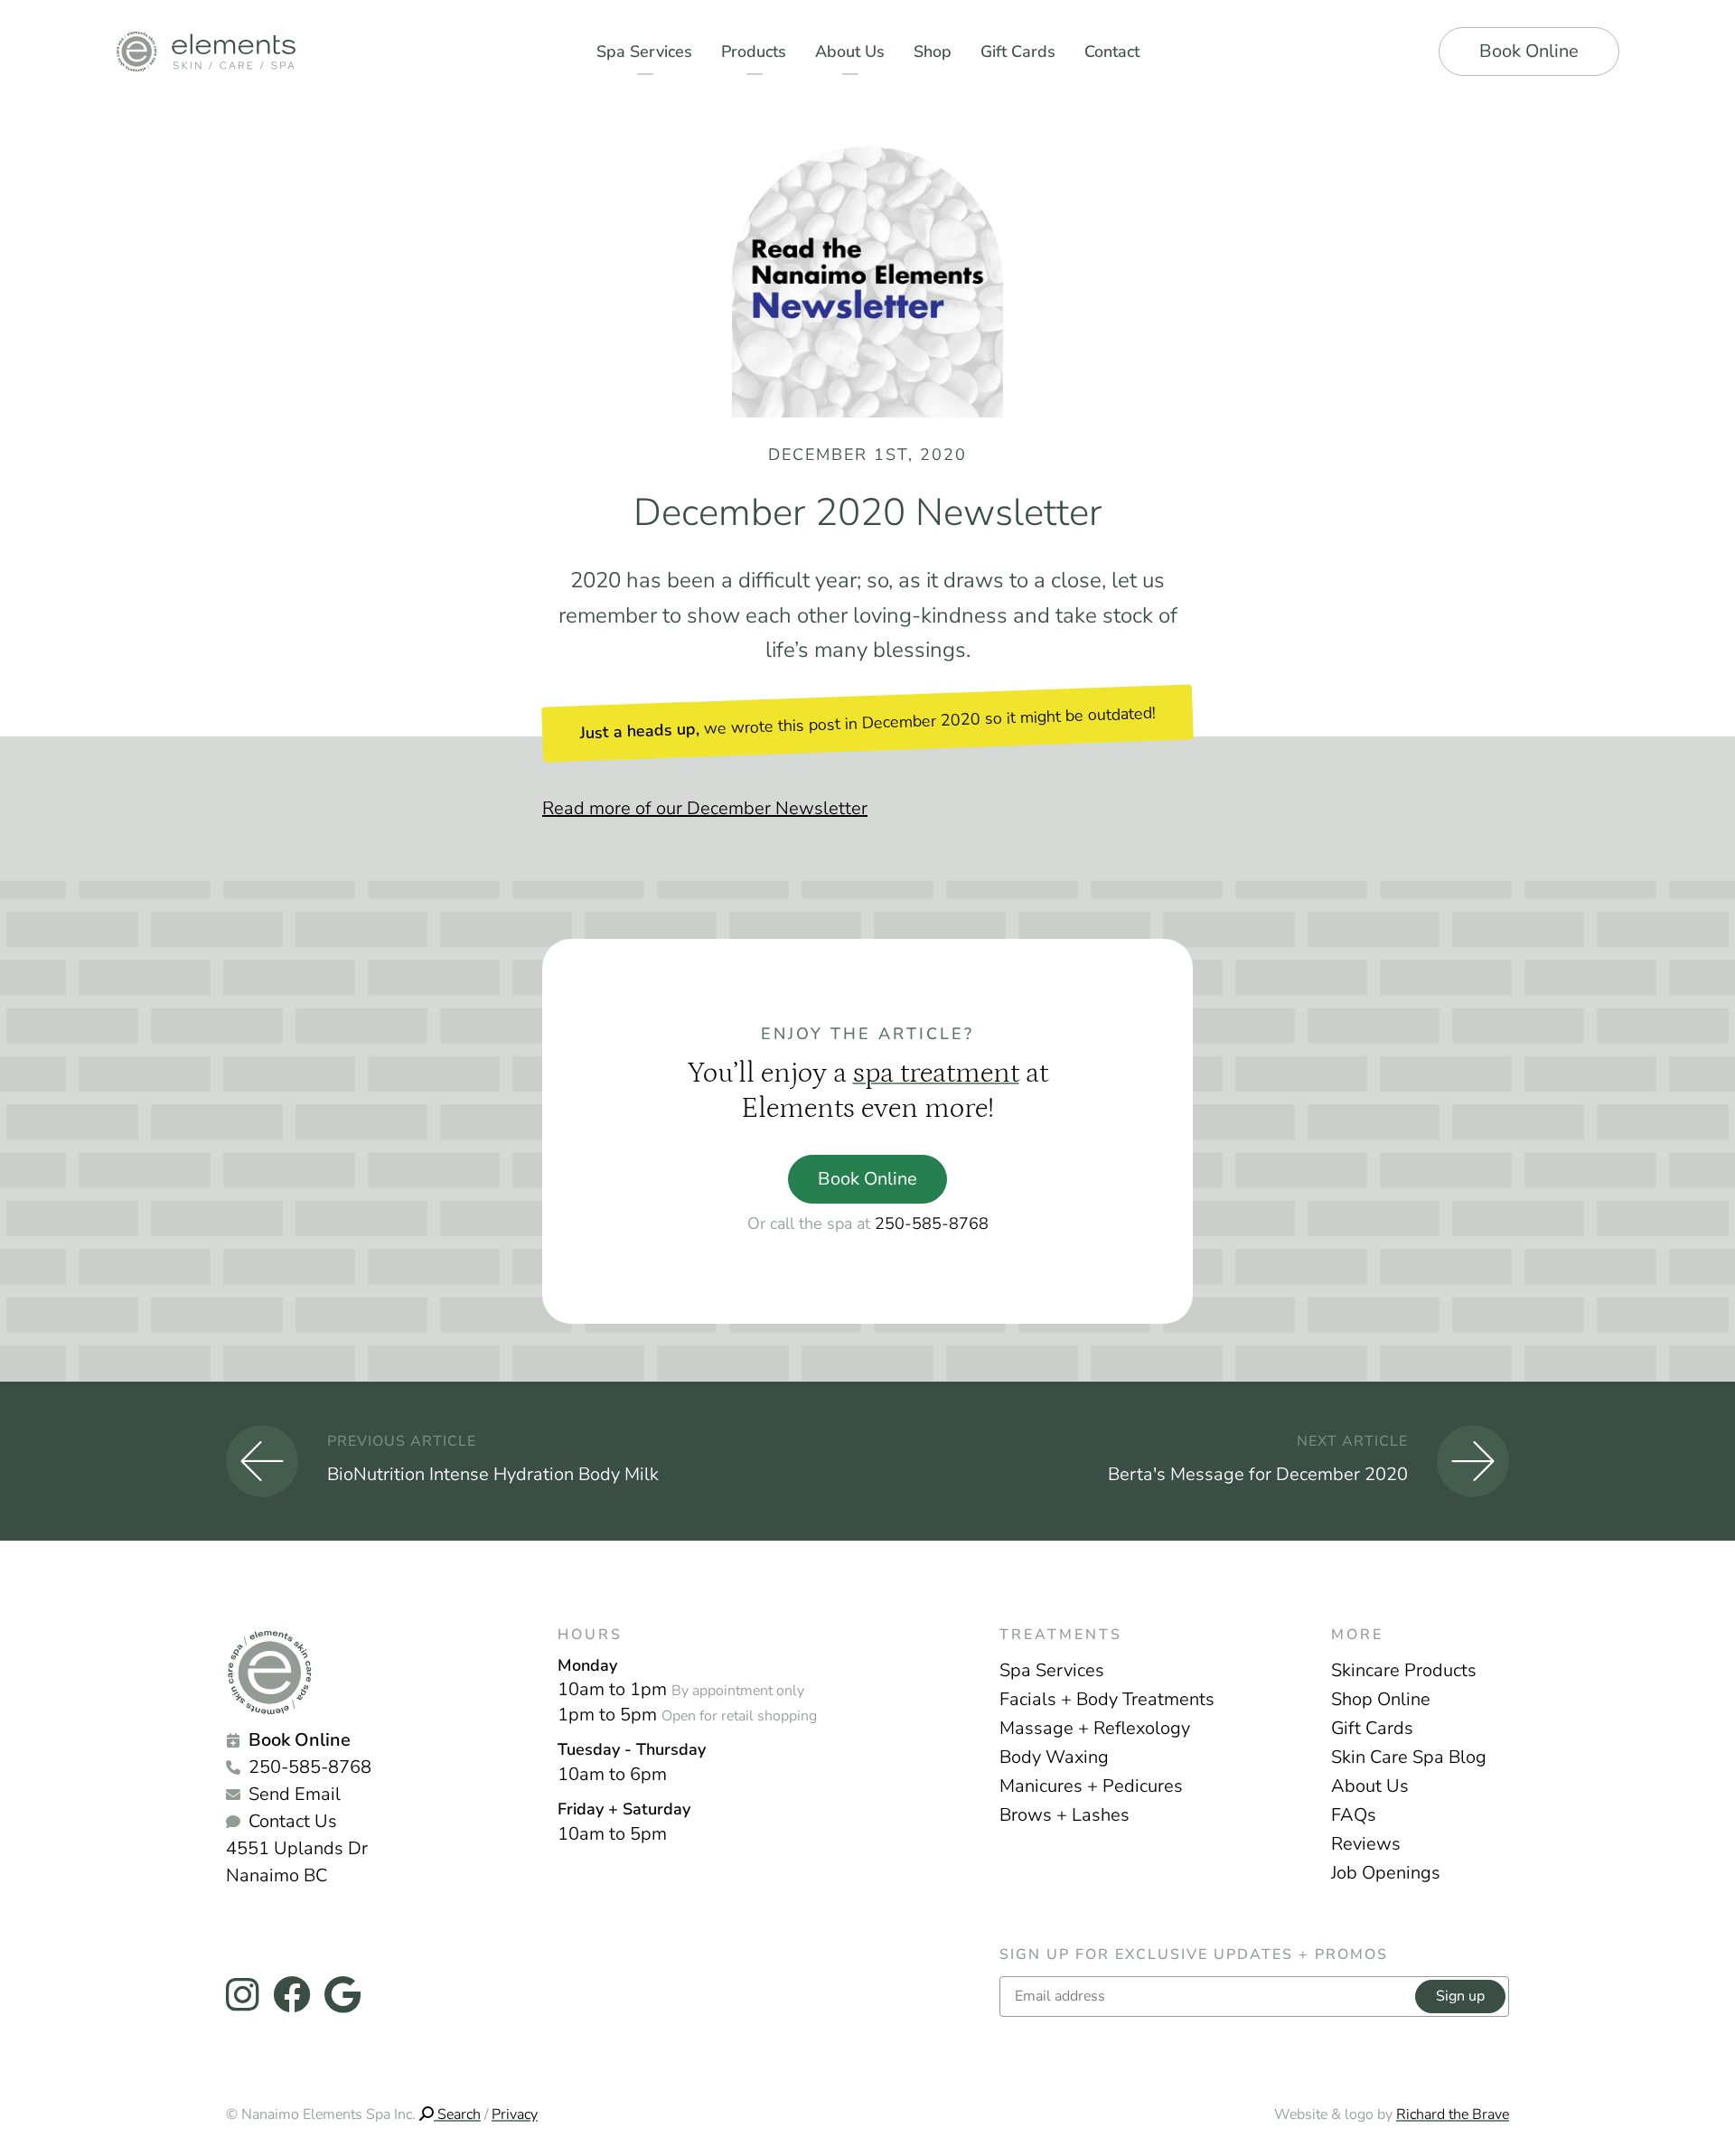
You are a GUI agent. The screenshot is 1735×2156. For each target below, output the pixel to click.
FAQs (1354, 1815)
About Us (1370, 1786)
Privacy (515, 2114)
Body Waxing (1054, 1757)
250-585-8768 (932, 1223)
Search (457, 2114)
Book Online (1529, 51)
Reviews (1366, 1844)
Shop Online (1381, 1699)
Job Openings (1386, 1873)
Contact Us (293, 1821)
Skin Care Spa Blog (1409, 1757)
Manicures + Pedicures (1091, 1786)
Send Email (295, 1794)
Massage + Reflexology (1095, 1728)
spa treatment (936, 1073)
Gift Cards (1372, 1728)
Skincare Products (1404, 1670)
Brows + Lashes (1064, 1815)
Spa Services (1052, 1670)
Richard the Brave (1453, 2114)
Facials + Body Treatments (1107, 1699)
